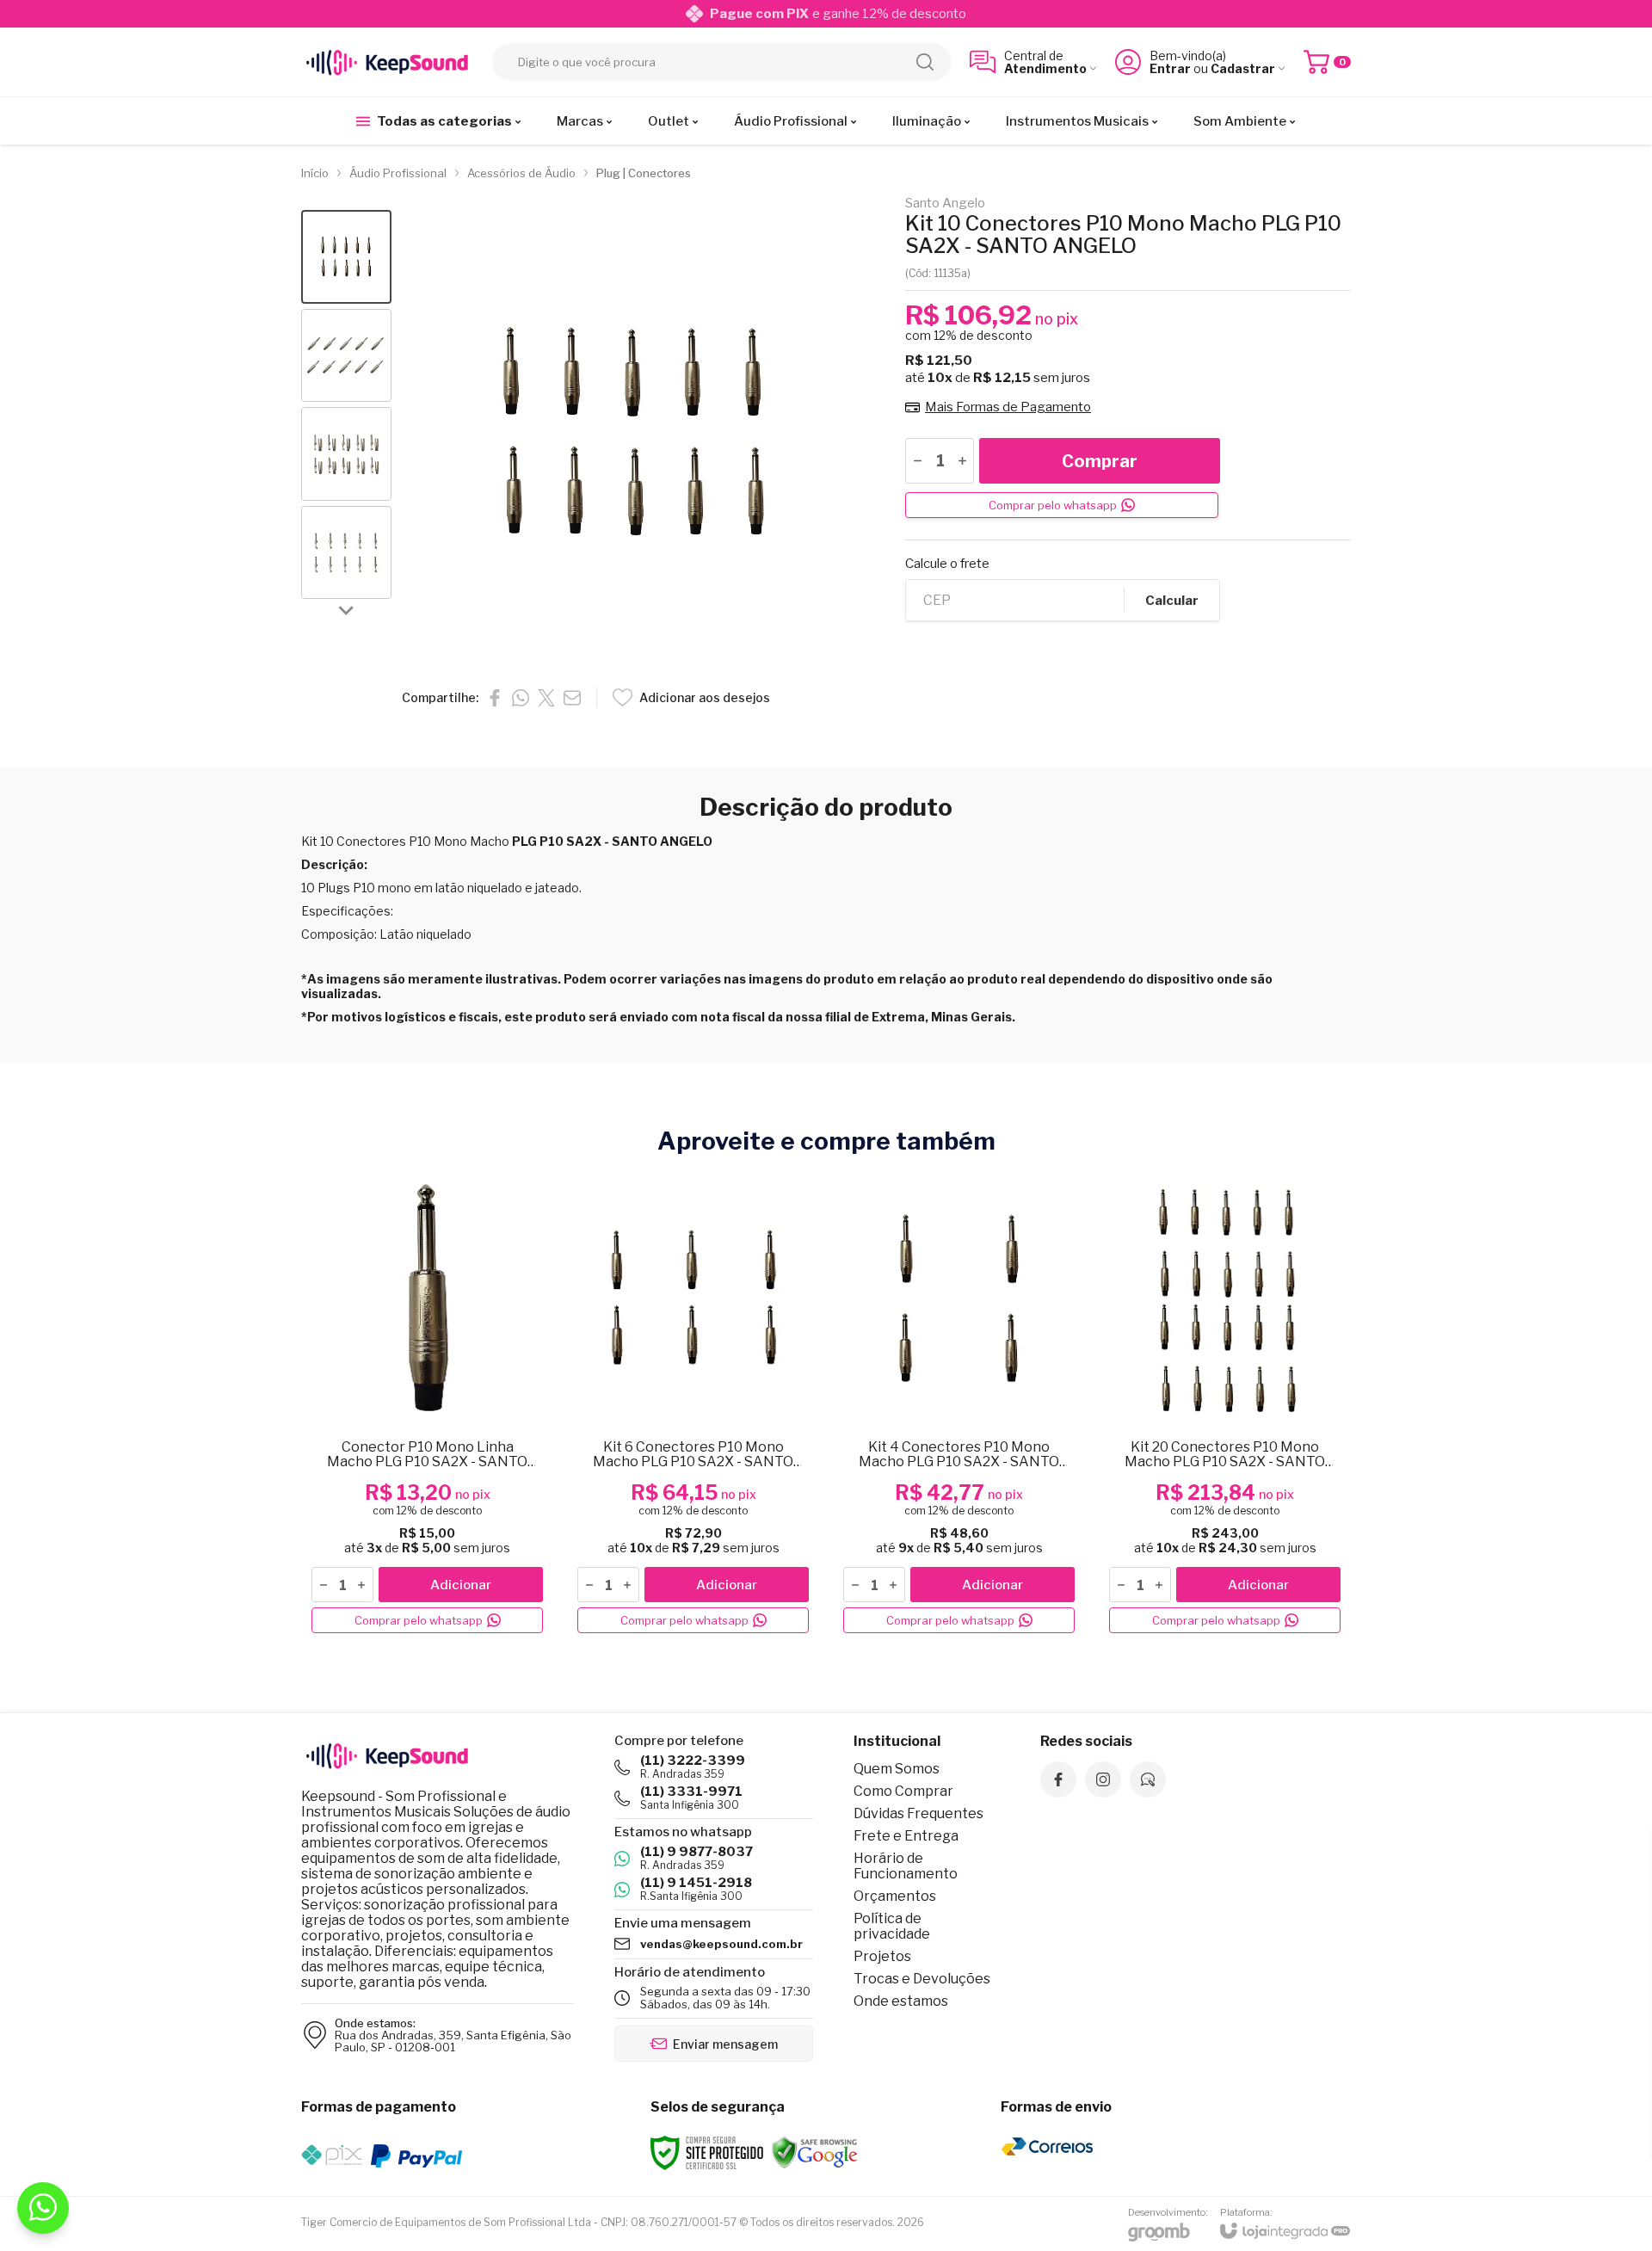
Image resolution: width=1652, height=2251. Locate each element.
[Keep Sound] (387, 62)
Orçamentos (895, 1896)
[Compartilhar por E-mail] (572, 698)
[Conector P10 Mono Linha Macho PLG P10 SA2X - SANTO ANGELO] (427, 1406)
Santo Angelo (945, 204)
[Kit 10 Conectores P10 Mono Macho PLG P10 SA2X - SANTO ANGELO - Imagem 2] (346, 356)
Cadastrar (1243, 68)
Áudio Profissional (398, 173)
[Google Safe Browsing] (815, 2152)
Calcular (1172, 601)
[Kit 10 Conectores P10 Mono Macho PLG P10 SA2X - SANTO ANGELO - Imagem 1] (346, 257)
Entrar (1170, 68)
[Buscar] (925, 62)
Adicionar (461, 1585)
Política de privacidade (892, 1926)
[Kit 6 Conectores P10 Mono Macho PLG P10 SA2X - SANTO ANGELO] (693, 1406)
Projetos (882, 1956)
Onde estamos (901, 2001)
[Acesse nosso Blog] (1148, 1779)
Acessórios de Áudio (521, 173)
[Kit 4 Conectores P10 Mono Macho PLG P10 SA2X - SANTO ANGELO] (959, 1406)
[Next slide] (347, 609)
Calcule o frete (947, 564)
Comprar (1100, 461)
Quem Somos (897, 1769)
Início (315, 173)
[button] (346, 257)
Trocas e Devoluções (922, 1979)
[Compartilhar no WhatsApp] (521, 698)
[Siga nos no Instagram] (1103, 1779)
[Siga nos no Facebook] (1058, 1779)
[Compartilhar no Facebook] (495, 698)
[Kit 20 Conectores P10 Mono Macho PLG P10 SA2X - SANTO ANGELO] (1225, 1406)
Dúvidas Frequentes (918, 1813)
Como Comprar (903, 1791)
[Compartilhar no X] (546, 698)
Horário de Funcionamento (906, 1866)
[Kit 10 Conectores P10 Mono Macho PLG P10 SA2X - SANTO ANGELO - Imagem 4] (346, 553)
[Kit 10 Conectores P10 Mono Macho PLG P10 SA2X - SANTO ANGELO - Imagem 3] (346, 454)
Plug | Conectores (644, 173)
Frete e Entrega (906, 1836)
